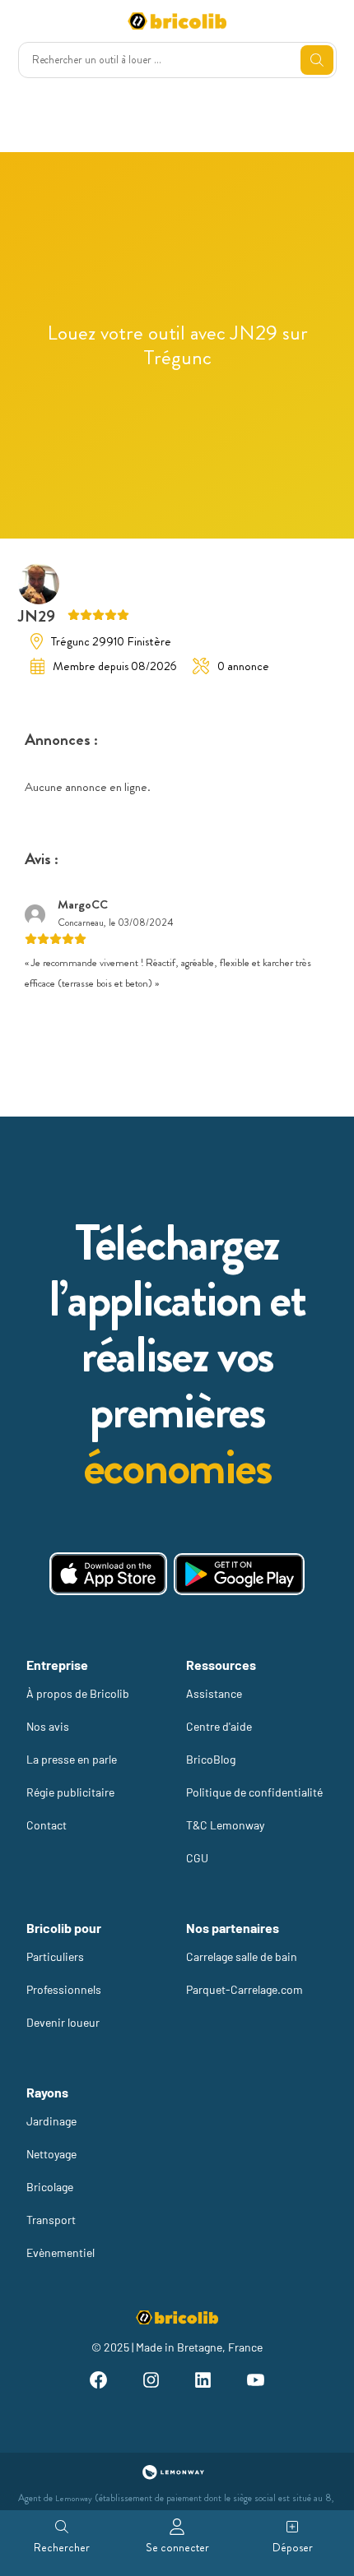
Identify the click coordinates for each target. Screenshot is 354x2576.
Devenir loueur (63, 2022)
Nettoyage (51, 2154)
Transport (51, 2220)
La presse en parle (72, 1759)
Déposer (293, 2547)
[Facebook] (98, 2382)
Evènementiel (61, 2252)
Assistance (214, 1693)
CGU (197, 1858)
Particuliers (55, 1956)
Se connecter (177, 2547)
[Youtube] (256, 2382)
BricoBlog (211, 1759)
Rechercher (62, 2547)
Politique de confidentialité (254, 1792)
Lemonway (74, 2498)
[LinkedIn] (203, 2382)
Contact (47, 1825)
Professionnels (64, 1989)
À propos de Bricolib (78, 1693)
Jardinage (51, 2121)
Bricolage (50, 2187)
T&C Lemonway (225, 1825)
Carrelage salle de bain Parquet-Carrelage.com (245, 1973)
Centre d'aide (219, 1726)
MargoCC (83, 904)
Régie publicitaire (70, 1792)
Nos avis (48, 1726)
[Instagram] (151, 2382)
